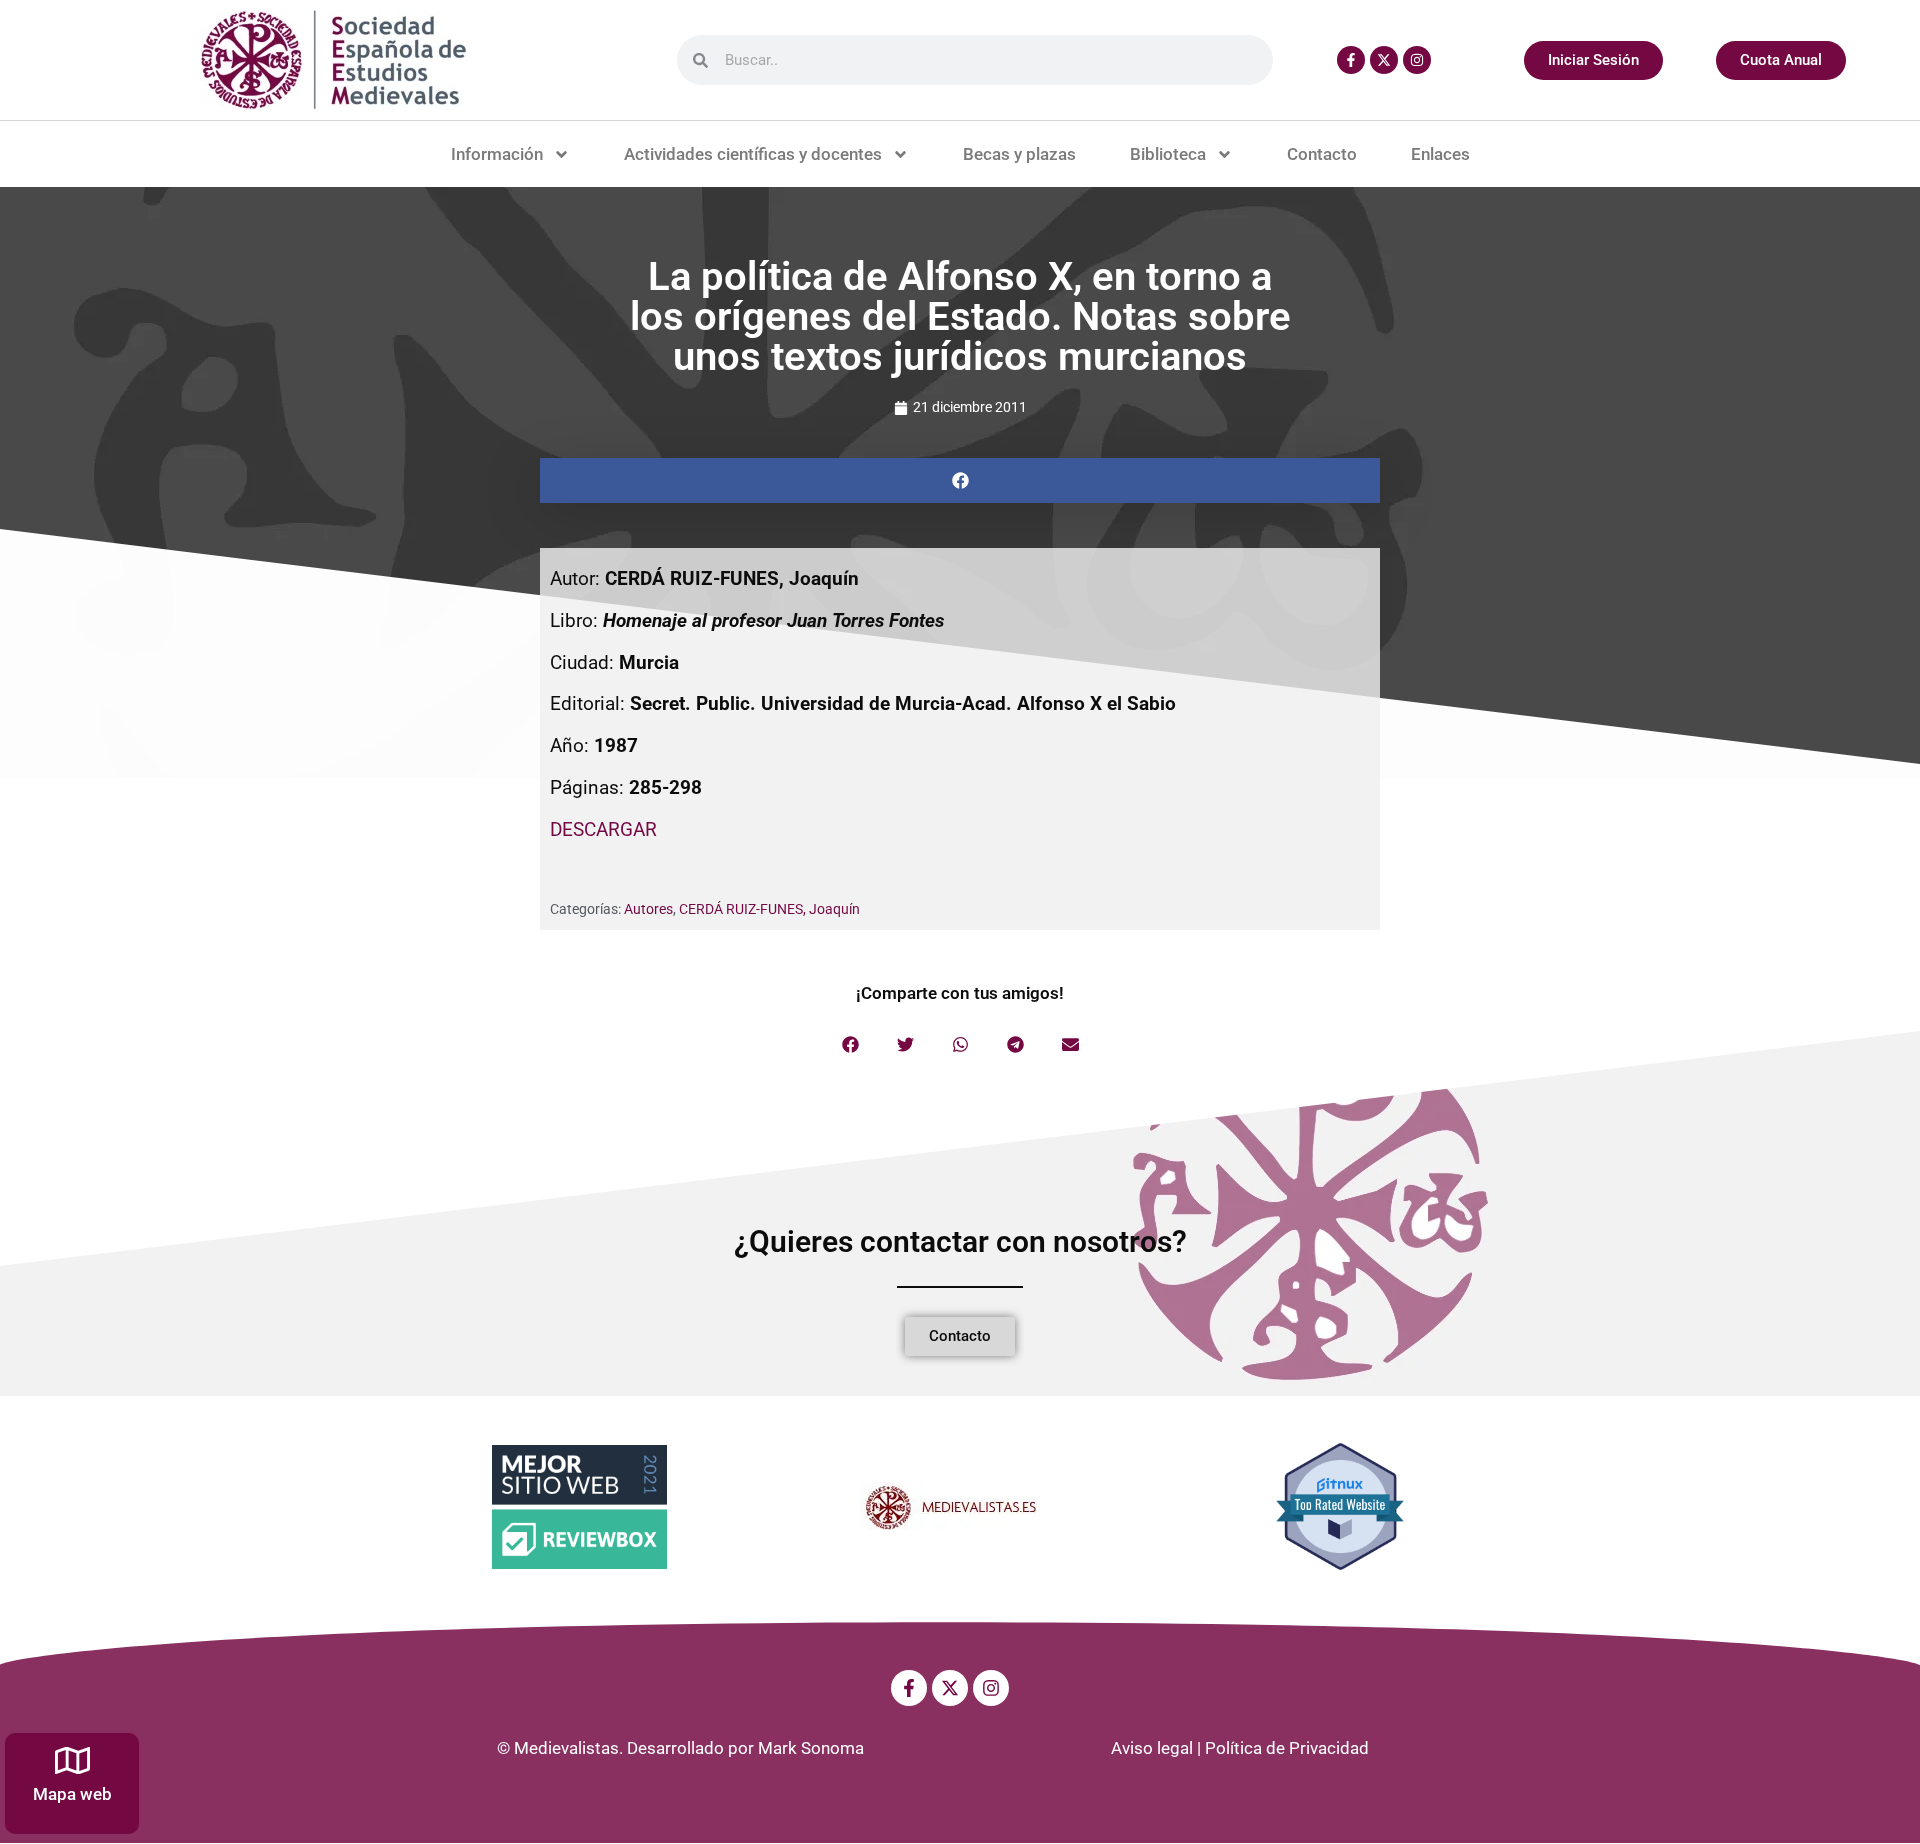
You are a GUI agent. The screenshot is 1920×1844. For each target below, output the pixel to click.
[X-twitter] (1384, 60)
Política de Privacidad (1287, 1748)
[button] (960, 480)
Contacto (1322, 154)
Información (497, 154)
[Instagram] (1417, 60)
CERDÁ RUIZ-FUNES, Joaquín (769, 909)
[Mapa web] (72, 1760)
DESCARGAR (603, 829)
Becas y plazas (1019, 154)
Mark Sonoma (811, 1748)
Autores (648, 909)
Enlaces (1440, 154)
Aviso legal (1152, 1748)
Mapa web (72, 1794)
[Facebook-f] (1351, 60)
